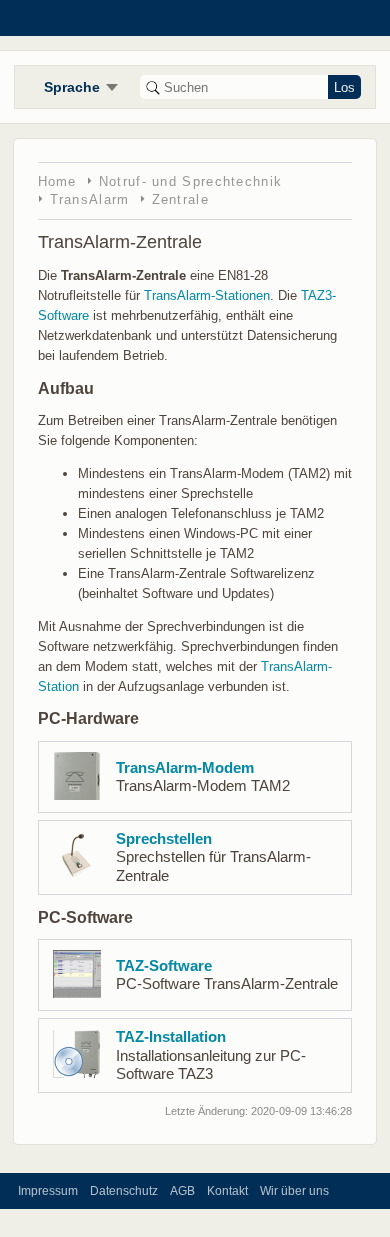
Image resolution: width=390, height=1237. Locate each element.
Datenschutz (124, 1191)
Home (57, 181)
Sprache (72, 87)
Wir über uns (294, 1191)
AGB (182, 1191)
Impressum (48, 1191)
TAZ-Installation (171, 1037)
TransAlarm (90, 199)
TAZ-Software (164, 966)
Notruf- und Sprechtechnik (191, 181)
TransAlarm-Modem (185, 768)
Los (344, 87)
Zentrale (180, 199)
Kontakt (227, 1191)
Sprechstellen (164, 839)
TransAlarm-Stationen (207, 295)
